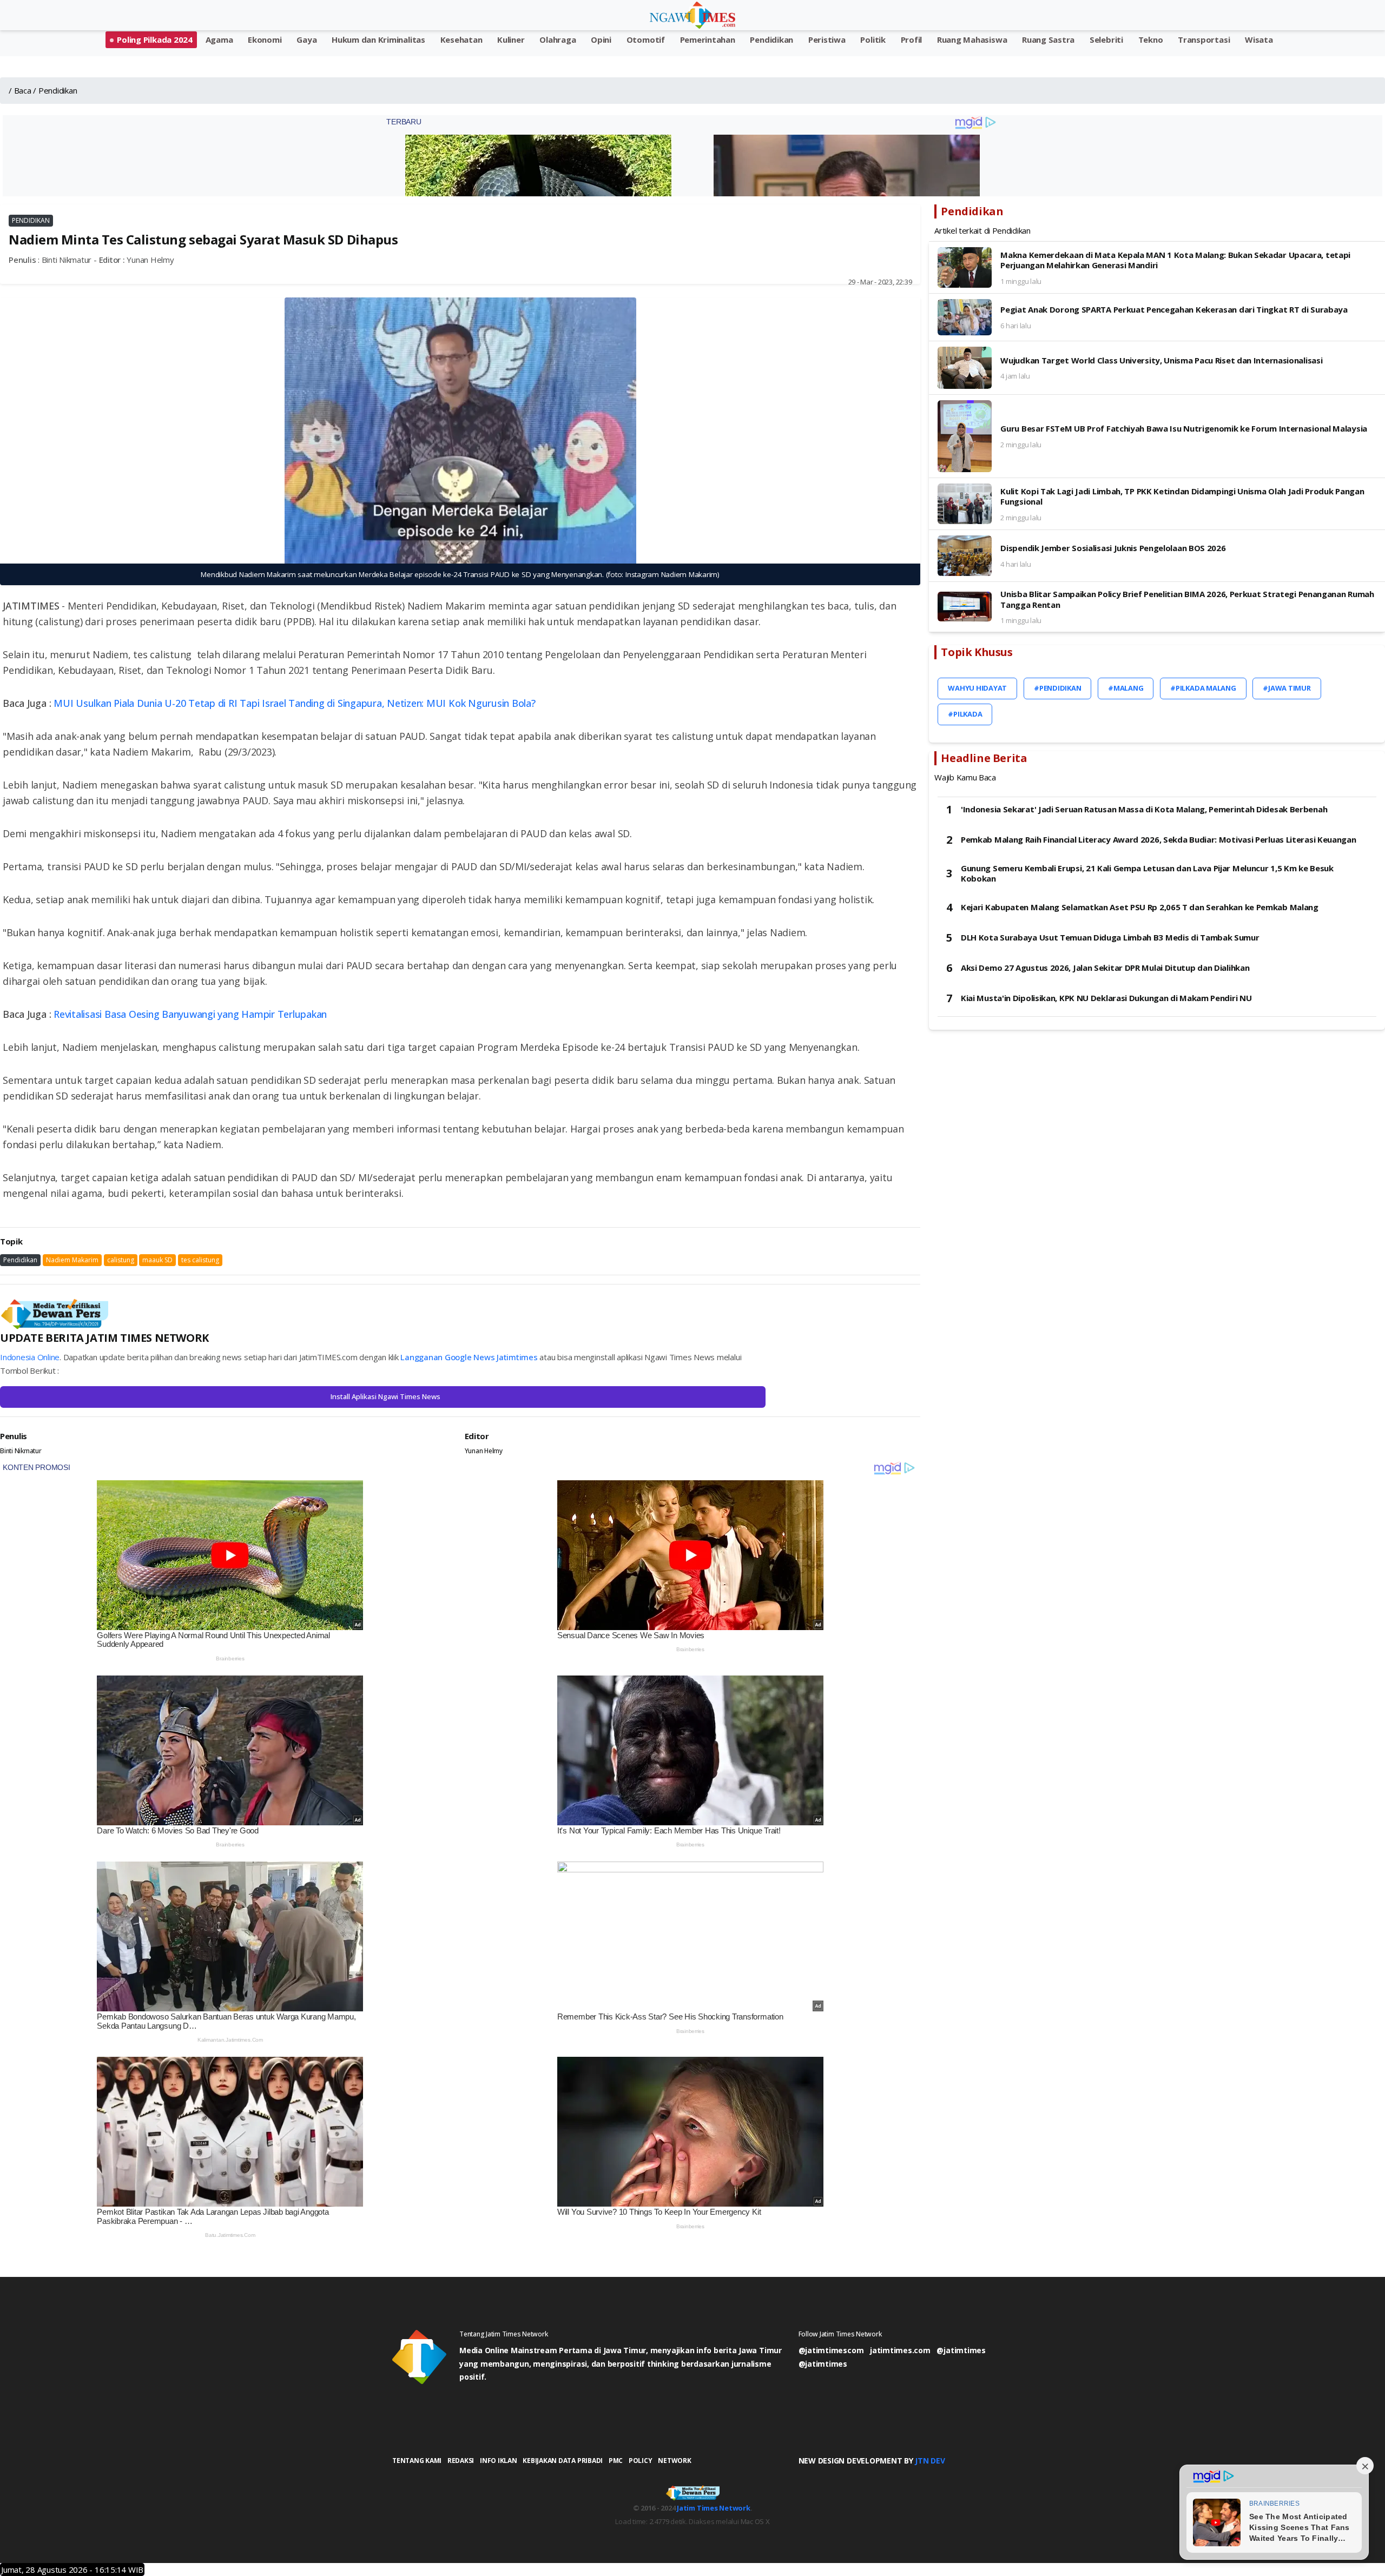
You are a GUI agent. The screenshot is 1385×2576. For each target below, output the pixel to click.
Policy (641, 2461)
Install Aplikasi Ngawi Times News (385, 1396)
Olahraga (558, 39)
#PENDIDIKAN (1057, 688)
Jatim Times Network (713, 2508)
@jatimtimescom (831, 2350)
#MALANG (1126, 688)
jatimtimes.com (900, 2350)
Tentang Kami (417, 2461)
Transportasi (1204, 39)
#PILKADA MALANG (1203, 688)
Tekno (1151, 39)
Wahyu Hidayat (977, 688)
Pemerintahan (708, 39)
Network (674, 2461)
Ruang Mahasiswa (972, 39)
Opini (601, 39)
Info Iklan (499, 2461)
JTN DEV (930, 2461)
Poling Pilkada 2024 (154, 39)
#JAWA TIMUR (1287, 688)
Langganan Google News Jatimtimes (469, 1357)
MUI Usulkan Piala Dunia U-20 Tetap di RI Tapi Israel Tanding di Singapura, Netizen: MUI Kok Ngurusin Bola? (295, 703)
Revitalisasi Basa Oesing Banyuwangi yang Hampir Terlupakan (190, 1014)
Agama (219, 39)
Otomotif (646, 39)
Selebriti (1106, 39)
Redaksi (461, 2461)
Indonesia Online (30, 1357)
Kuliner (511, 39)
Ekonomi (265, 39)
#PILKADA (965, 714)
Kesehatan (461, 39)
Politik (873, 39)
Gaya (306, 39)
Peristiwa (827, 39)
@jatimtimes (961, 2350)
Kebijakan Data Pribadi (563, 2461)
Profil (912, 39)
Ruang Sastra (1048, 39)
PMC (616, 2461)
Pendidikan (771, 39)
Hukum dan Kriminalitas (378, 39)
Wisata (1259, 39)
